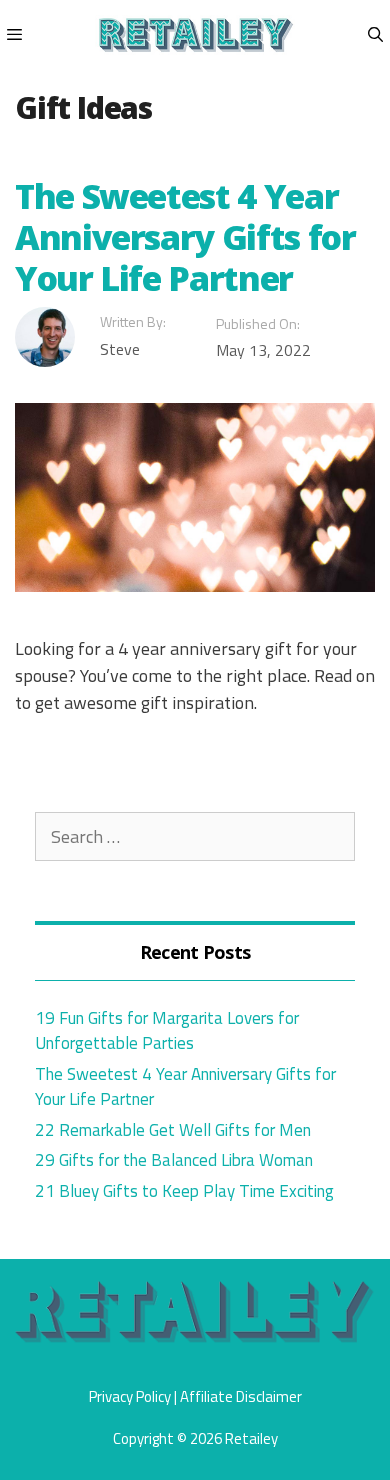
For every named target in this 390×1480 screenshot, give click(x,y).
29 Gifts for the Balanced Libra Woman (174, 1160)
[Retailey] (195, 35)
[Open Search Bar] (375, 35)
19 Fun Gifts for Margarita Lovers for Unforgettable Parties (167, 1031)
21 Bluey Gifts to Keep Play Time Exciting (184, 1191)
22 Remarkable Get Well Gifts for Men (173, 1130)
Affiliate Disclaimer (241, 1396)
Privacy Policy (130, 1396)
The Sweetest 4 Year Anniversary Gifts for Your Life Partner (185, 237)
